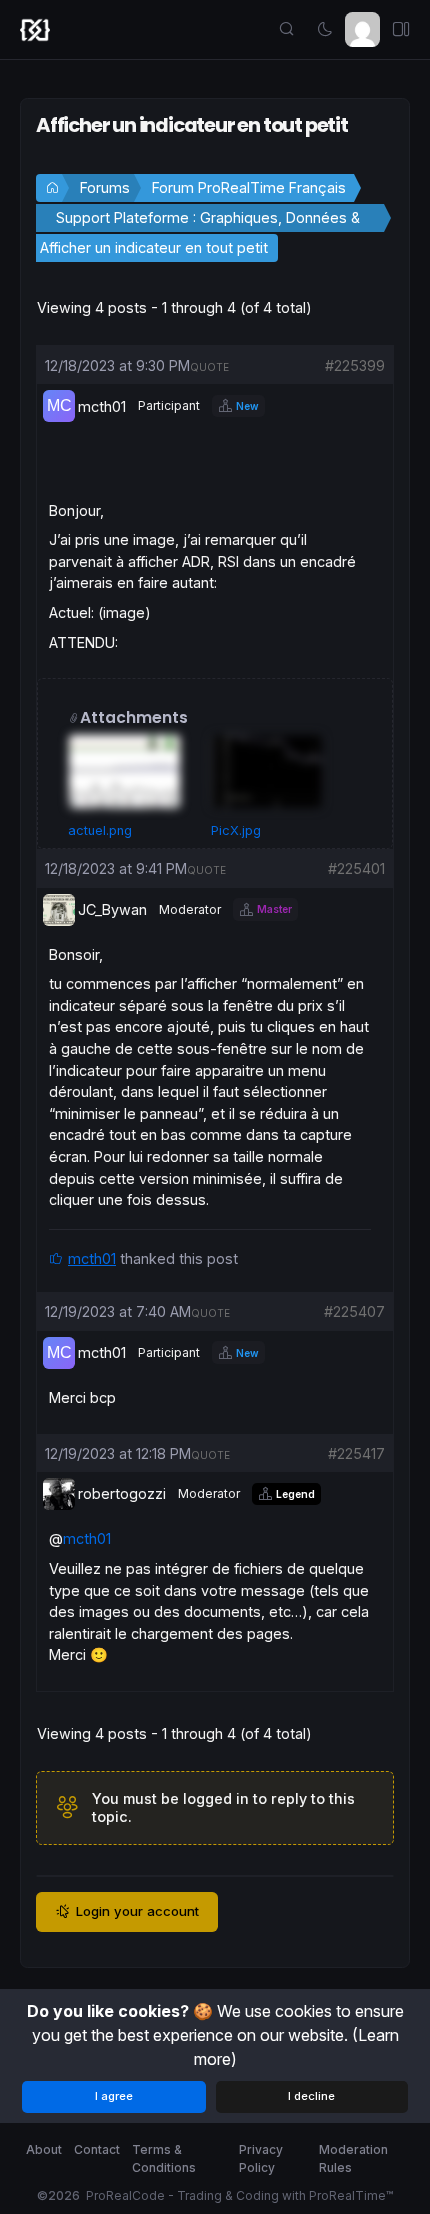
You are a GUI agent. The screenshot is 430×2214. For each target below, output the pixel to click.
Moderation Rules (353, 2158)
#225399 (355, 365)
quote (209, 367)
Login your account (137, 1911)
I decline (311, 2096)
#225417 (356, 1453)
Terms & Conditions (164, 2158)
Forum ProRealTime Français (249, 187)
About (44, 2149)
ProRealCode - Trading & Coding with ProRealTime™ (239, 2195)
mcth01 (92, 1258)
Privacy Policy (261, 2158)
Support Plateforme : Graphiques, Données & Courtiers (208, 220)
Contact (97, 2149)
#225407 (354, 1311)
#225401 (356, 868)
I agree (114, 2096)
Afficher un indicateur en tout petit (154, 247)
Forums (105, 187)
